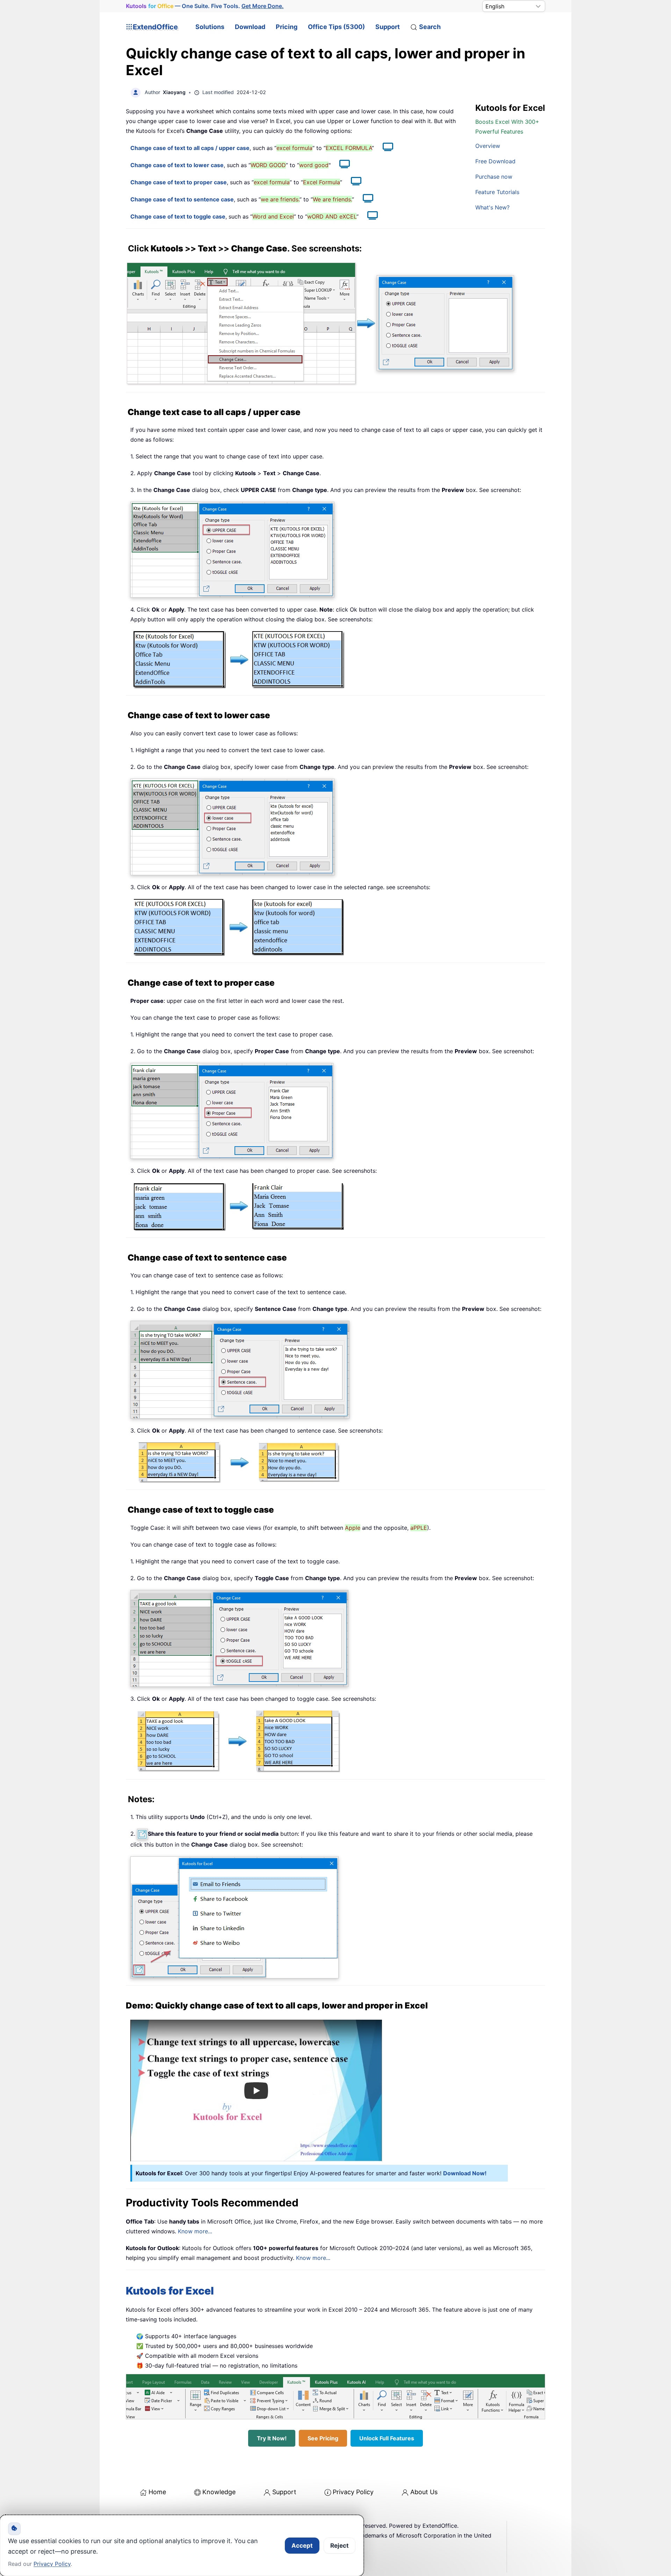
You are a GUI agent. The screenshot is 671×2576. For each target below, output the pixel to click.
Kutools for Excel (170, 2291)
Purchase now (494, 177)
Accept (302, 2546)
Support (388, 27)
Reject (340, 2546)
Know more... (195, 2231)
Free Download (495, 161)
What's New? (492, 207)
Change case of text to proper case (179, 182)
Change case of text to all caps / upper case (190, 148)
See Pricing (323, 2438)
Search (430, 27)
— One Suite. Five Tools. (205, 6)
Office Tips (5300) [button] (336, 27)
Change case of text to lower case (177, 165)
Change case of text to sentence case (182, 199)
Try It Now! (272, 2438)
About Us (424, 2492)
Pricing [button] (287, 27)
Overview (488, 146)
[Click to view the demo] (384, 148)
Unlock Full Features (387, 2438)
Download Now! (465, 2173)
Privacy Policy (353, 2492)
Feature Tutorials (497, 192)
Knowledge (219, 2492)
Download (250, 27)
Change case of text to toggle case (178, 216)
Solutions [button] (210, 27)
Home (157, 2492)
